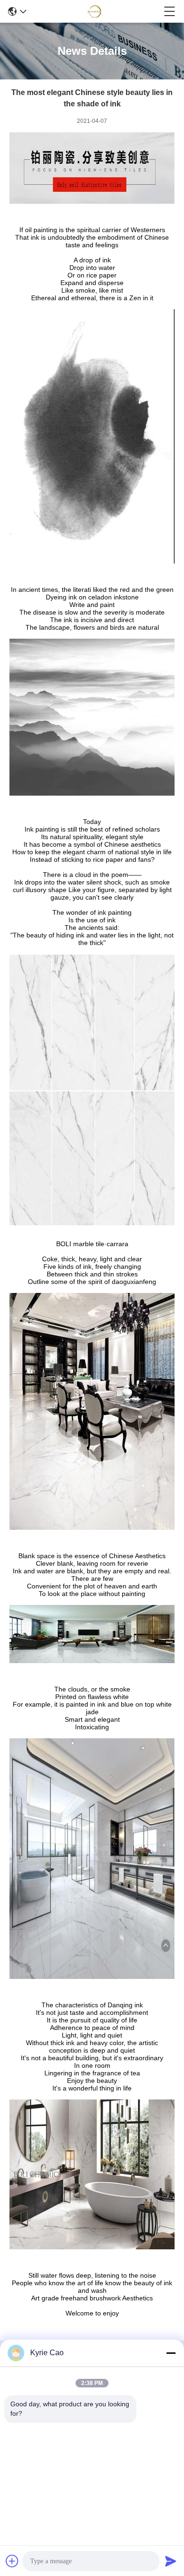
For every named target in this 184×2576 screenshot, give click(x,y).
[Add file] (12, 2561)
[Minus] (171, 2353)
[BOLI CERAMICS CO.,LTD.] (95, 11)
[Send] (171, 2561)
